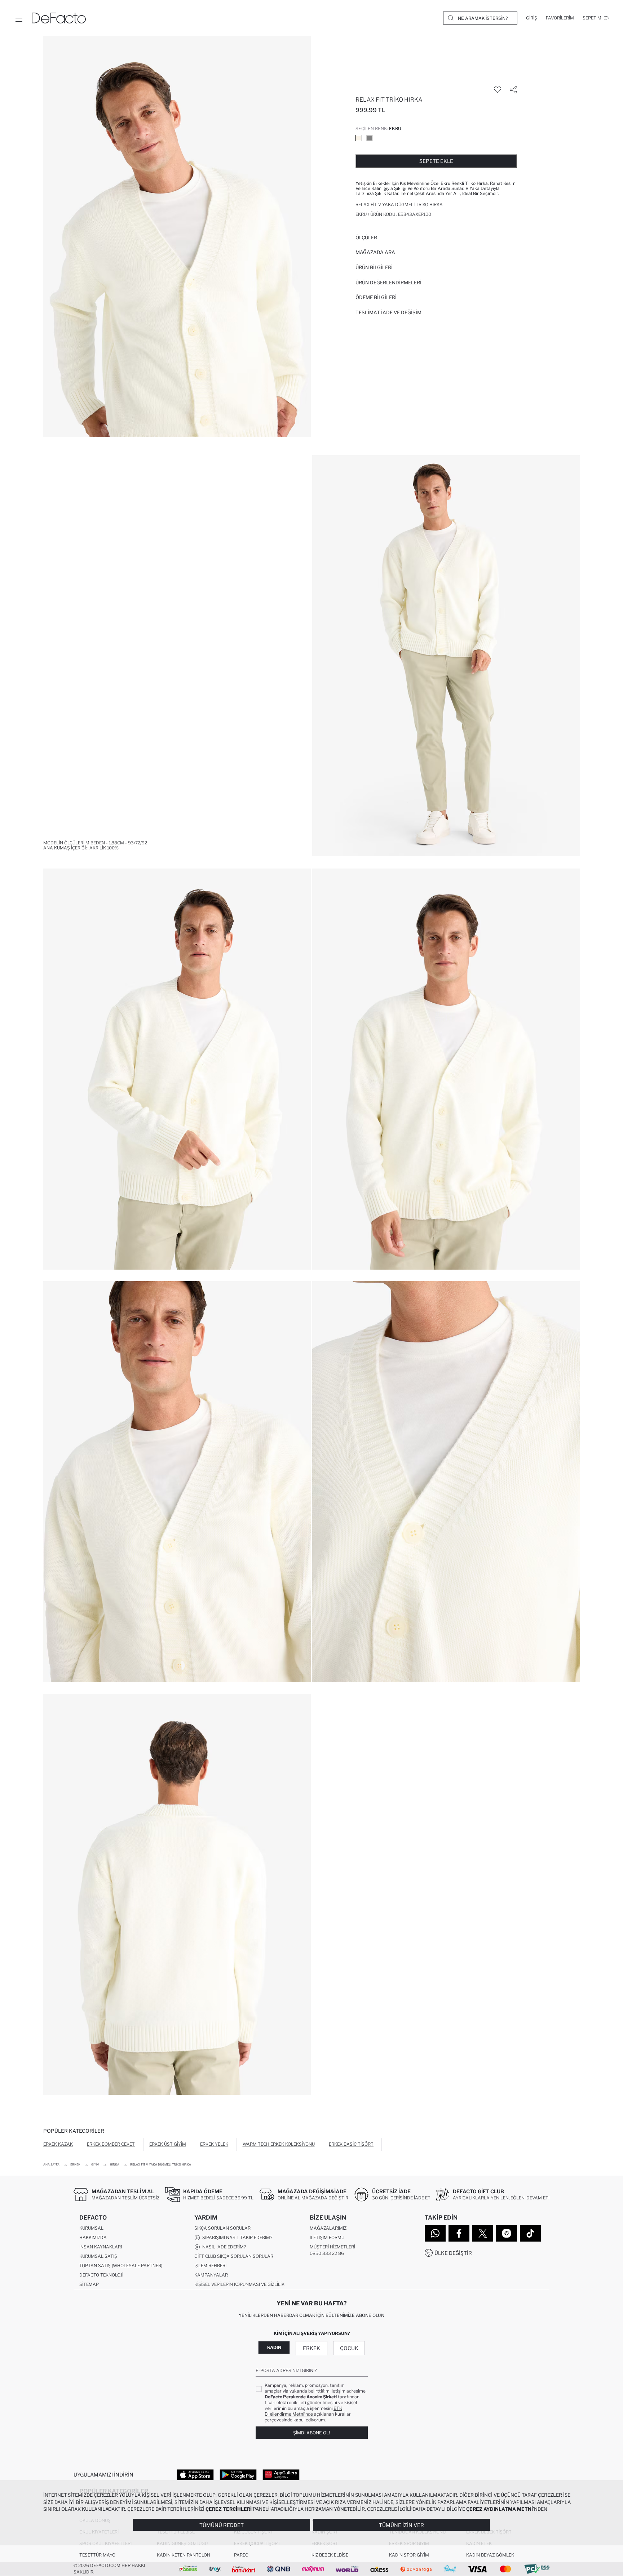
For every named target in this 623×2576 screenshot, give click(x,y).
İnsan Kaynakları (101, 2247)
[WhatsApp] (435, 2233)
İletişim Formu (327, 2237)
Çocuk (349, 2348)
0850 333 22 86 (327, 2253)
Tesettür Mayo (97, 2555)
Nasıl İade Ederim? (223, 2247)
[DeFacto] (59, 18)
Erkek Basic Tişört (351, 2144)
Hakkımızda (93, 2237)
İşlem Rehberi (210, 2266)
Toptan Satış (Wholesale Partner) (121, 2266)
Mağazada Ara (375, 252)
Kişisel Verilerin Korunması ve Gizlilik (239, 2284)
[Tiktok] (530, 2233)
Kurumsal (91, 2228)
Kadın (274, 2347)
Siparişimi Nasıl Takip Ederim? (236, 2237)
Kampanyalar (211, 2275)
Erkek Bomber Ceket (111, 2144)
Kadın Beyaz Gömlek (490, 2555)
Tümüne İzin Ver (401, 2525)
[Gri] (370, 138)
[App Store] (195, 2474)
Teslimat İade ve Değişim (388, 312)
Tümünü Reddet (222, 2525)
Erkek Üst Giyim (168, 2144)
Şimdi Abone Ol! (311, 2433)
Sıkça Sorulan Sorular (222, 2228)
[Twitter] (483, 2233)
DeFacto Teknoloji (101, 2275)
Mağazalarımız (328, 2228)
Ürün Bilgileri (374, 267)
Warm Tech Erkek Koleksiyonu (279, 2144)
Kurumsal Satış (98, 2256)
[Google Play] (238, 2474)
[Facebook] (459, 2233)
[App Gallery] (281, 2474)
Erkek (311, 2348)
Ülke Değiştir (453, 2253)
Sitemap (89, 2284)
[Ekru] (359, 138)
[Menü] (19, 18)
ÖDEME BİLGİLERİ (376, 297)
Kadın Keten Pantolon (184, 2555)
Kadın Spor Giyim (409, 2555)
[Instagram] (507, 2233)
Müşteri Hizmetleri (332, 2247)
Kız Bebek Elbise (330, 2555)
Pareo (241, 2555)
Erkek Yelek (214, 2144)
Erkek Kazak (58, 2144)
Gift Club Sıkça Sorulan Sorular (234, 2256)
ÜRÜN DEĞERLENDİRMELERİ (388, 283)
